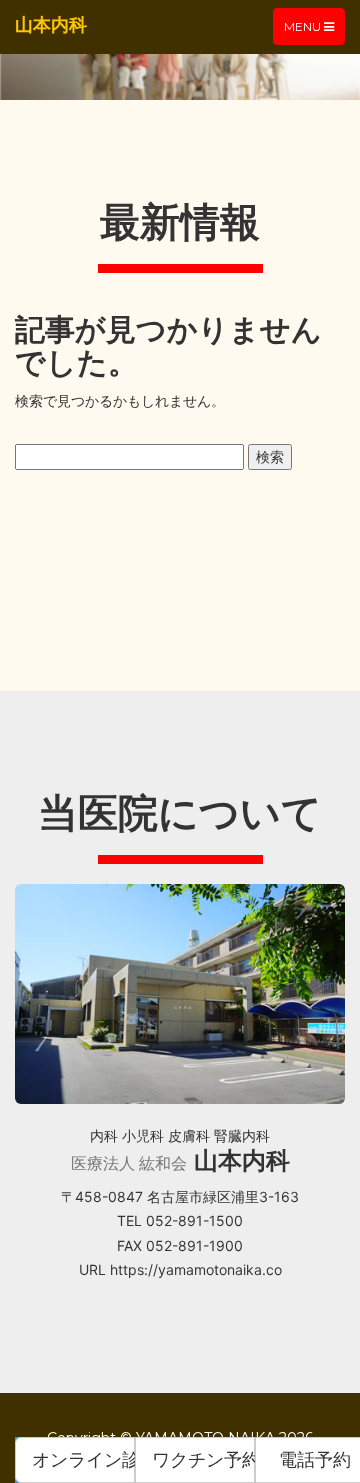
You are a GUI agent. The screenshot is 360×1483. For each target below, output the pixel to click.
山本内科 (51, 24)
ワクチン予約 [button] (203, 1459)
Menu (314, 31)
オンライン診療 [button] (83, 1459)
